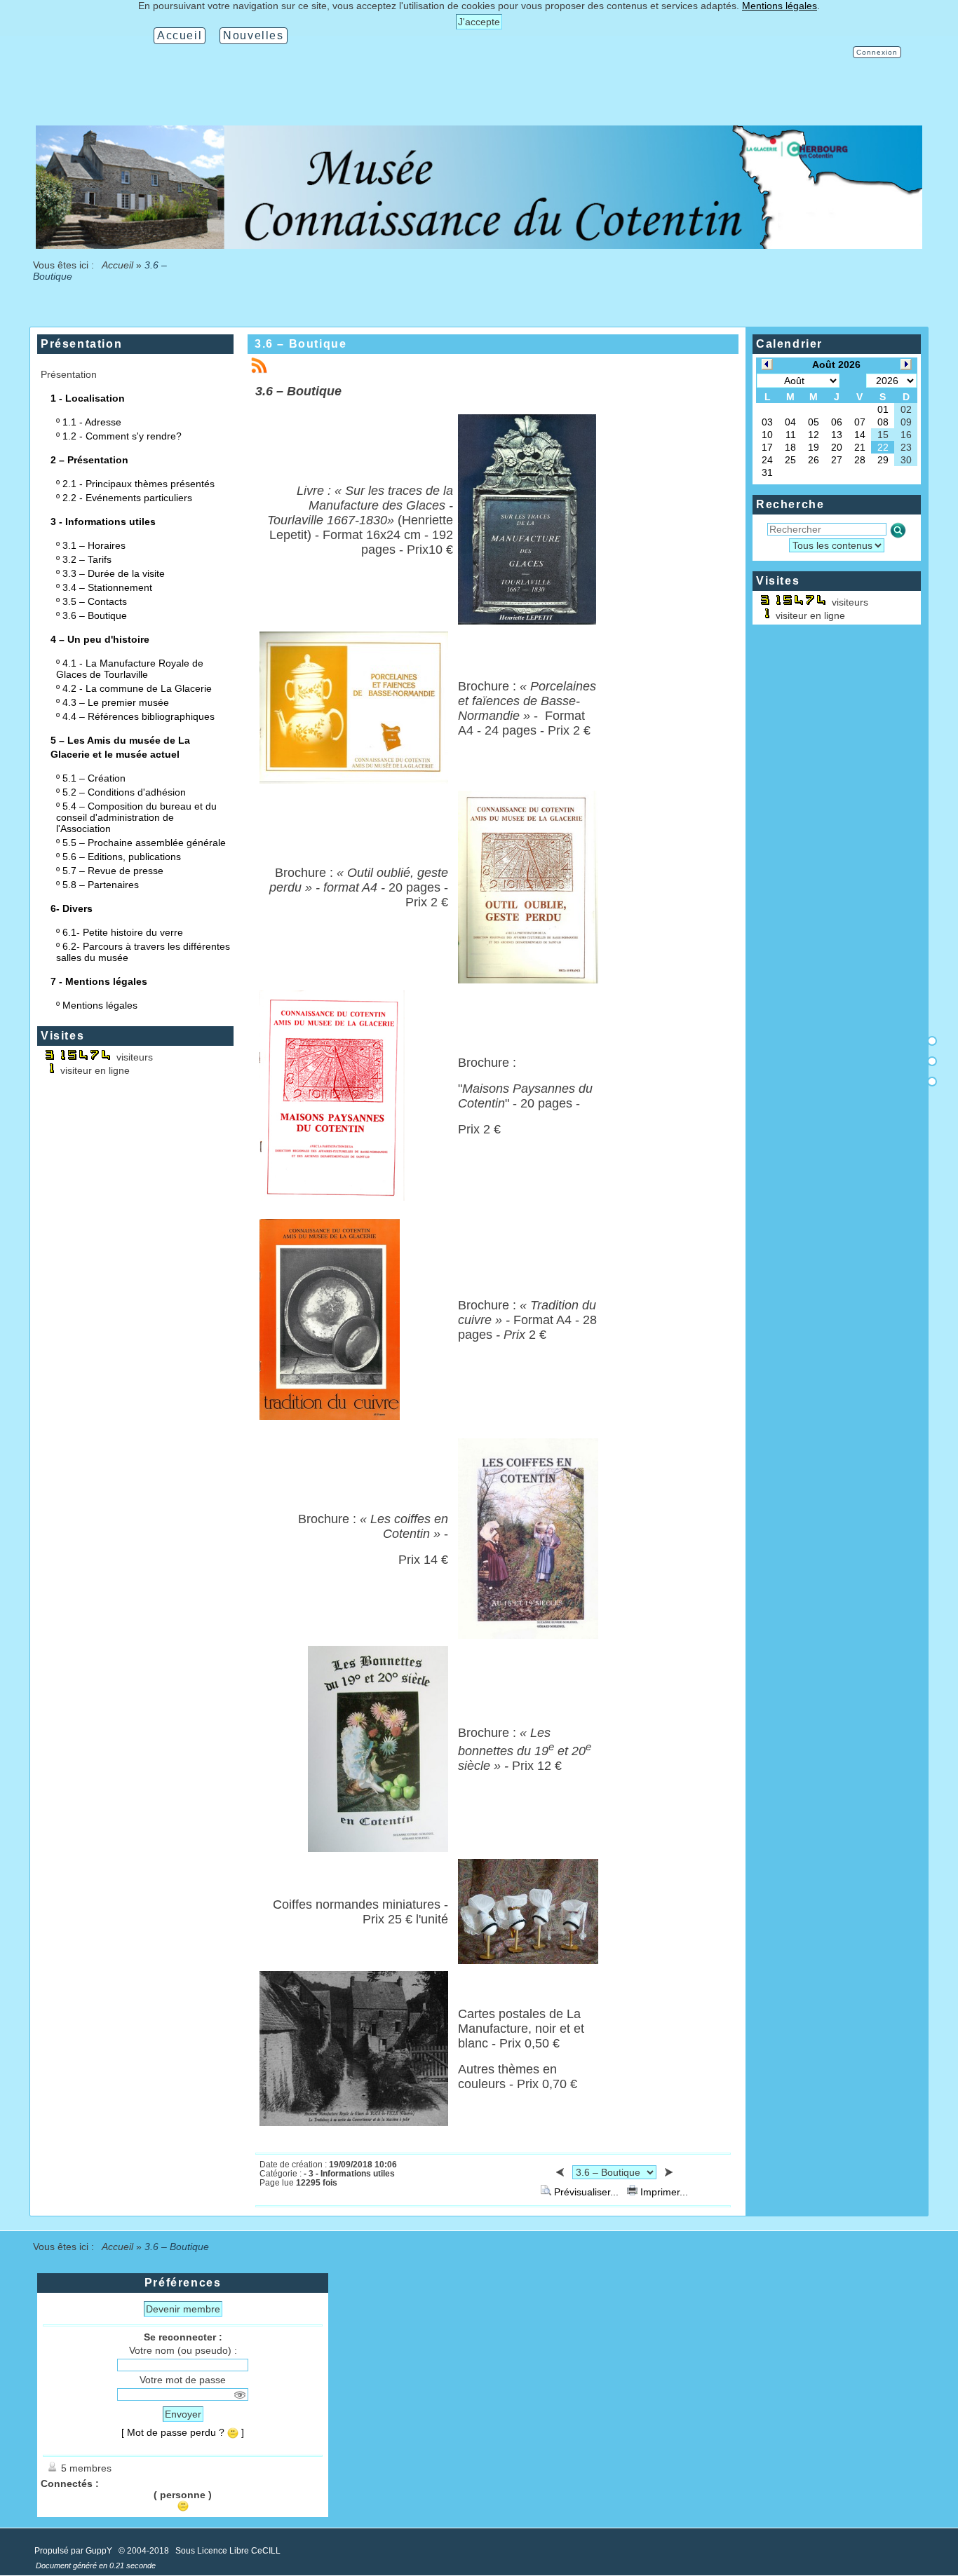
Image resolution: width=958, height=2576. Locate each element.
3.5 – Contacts (95, 601)
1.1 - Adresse (92, 422)
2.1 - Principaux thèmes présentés (139, 484)
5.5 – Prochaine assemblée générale (144, 843)
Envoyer (183, 2414)
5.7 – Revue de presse (113, 871)
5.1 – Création (94, 778)
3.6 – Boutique (95, 615)
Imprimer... (663, 2192)
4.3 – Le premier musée (116, 702)
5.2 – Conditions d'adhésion (124, 792)
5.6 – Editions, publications (122, 857)
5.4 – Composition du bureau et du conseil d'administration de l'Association (136, 817)
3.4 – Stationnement (107, 587)
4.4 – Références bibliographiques (139, 716)
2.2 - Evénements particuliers (127, 498)
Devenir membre (183, 2309)
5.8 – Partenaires (101, 885)
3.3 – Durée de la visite (114, 573)
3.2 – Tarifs (87, 559)
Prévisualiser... (586, 2192)
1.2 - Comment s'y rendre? (122, 436)
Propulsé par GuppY (74, 2551)
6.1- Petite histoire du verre (123, 932)
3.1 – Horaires (94, 545)
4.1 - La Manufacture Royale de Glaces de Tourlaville (130, 669)
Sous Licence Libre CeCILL (229, 2551)
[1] (932, 1041)
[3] (932, 1082)
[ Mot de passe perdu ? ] (183, 2432)
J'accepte (479, 22)
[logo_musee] (479, 245)
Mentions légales (100, 1005)
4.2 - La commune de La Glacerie (137, 688)
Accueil (118, 265)
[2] (932, 1061)
